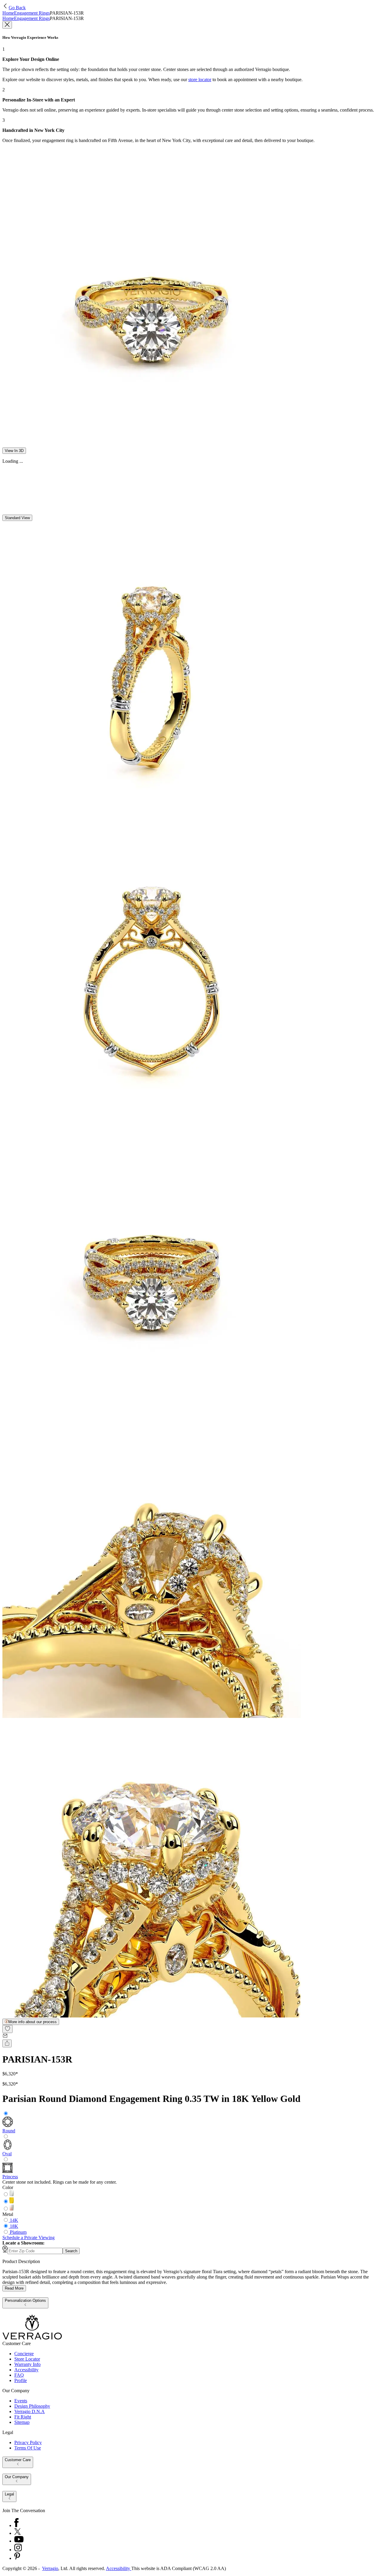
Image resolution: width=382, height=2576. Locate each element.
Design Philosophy (32, 2406)
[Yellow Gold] (12, 2202)
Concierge (24, 2354)
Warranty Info (27, 2364)
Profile (21, 2380)
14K (14, 2220)
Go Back (17, 8)
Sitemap (22, 2422)
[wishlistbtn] (7, 2029)
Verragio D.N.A (30, 2411)
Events (21, 2401)
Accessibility (26, 2370)
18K (14, 2226)
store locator (200, 80)
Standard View (17, 518)
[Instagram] (18, 2550)
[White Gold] (12, 2195)
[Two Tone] (12, 2209)
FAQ (19, 2375)
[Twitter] (17, 2533)
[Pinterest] (17, 2558)
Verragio (50, 2568)
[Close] (7, 25)
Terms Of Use (28, 2448)
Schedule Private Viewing (29, 2238)
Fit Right (23, 2417)
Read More (14, 2288)
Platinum (18, 2232)
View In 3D (14, 451)
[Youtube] (19, 2541)
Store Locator (27, 2359)
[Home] (32, 2338)
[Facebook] (16, 2525)
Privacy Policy (28, 2442)
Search (71, 2251)
